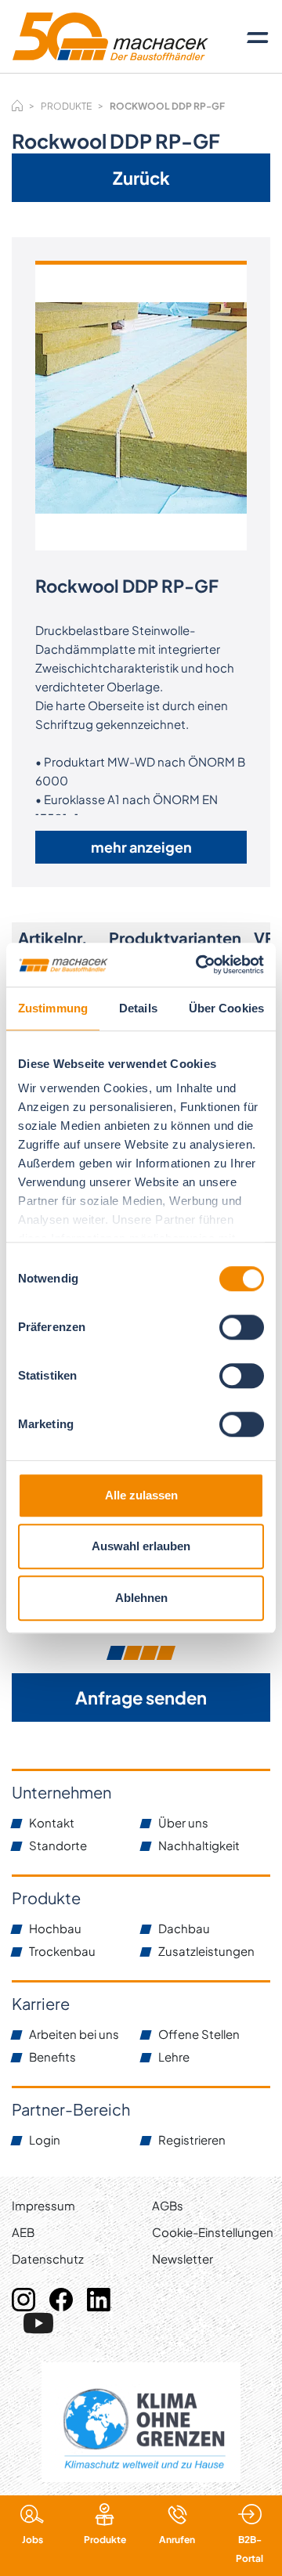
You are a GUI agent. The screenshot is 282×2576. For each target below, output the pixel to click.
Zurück (141, 178)
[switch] (242, 1327)
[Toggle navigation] (258, 37)
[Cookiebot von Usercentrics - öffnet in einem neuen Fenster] (199, 965)
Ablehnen (141, 1598)
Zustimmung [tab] (53, 1008)
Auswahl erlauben (141, 1546)
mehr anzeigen (141, 847)
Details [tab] (138, 1008)
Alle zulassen (141, 1495)
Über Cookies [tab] (226, 1008)
